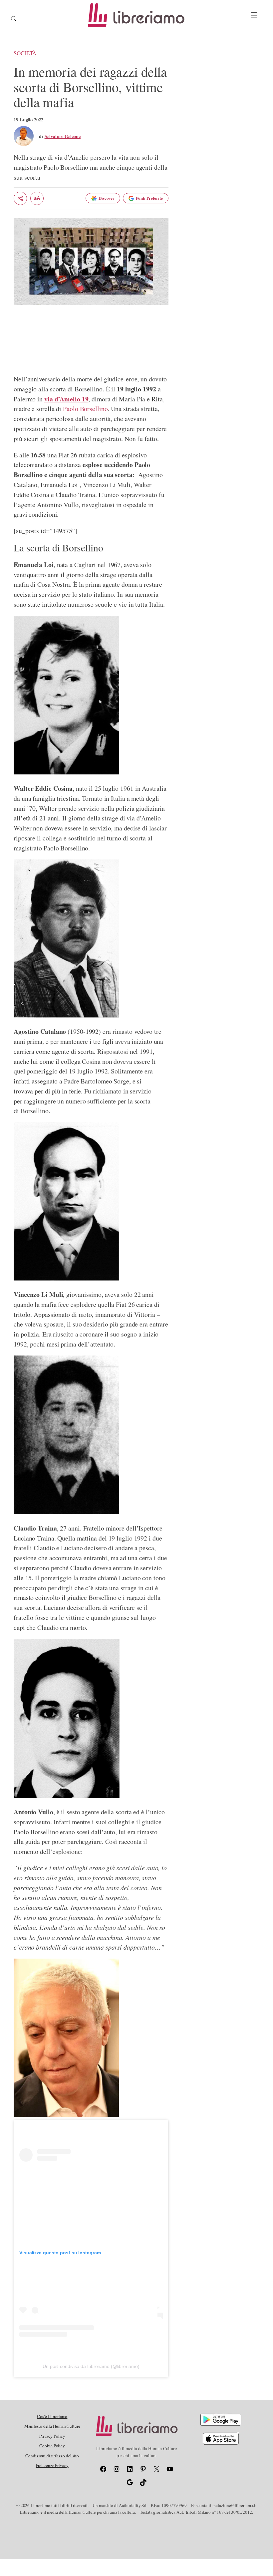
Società (25, 53)
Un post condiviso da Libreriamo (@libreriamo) (91, 2366)
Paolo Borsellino (85, 409)
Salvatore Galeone (63, 136)
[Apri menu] (254, 15)
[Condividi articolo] (20, 198)
